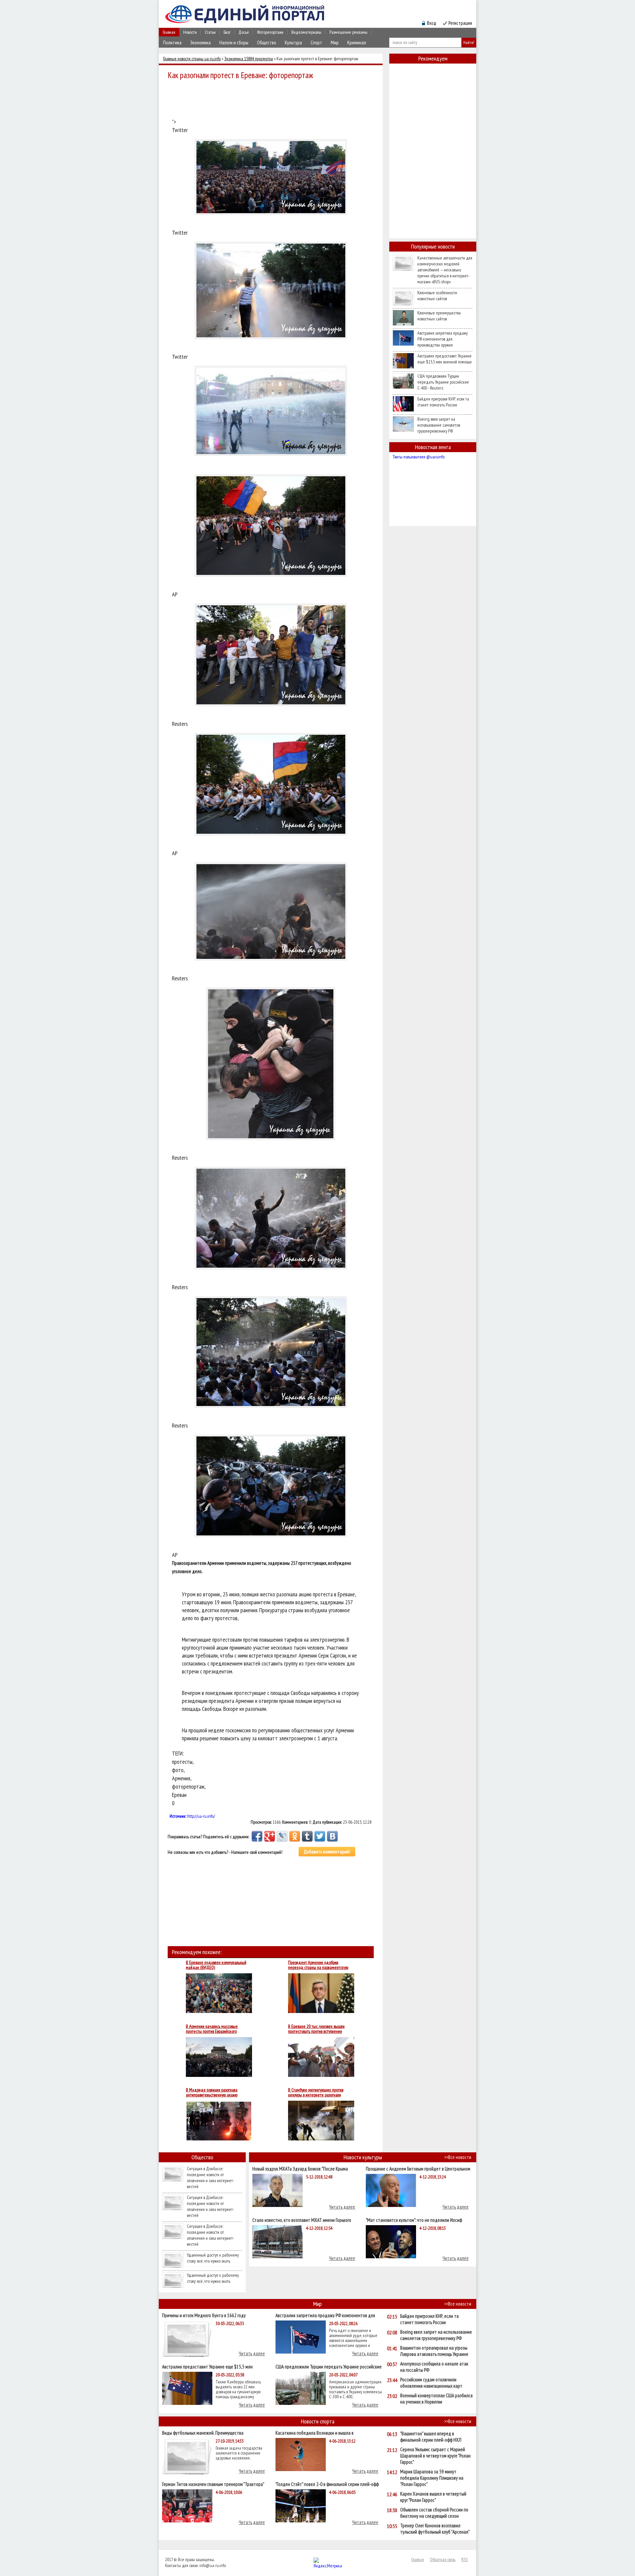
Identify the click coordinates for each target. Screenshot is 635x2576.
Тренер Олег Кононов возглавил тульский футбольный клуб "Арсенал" (435, 2529)
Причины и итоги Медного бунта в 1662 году (204, 2315)
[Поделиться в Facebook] (257, 1836)
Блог (227, 32)
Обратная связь (443, 2559)
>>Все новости (458, 2157)
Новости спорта (318, 2421)
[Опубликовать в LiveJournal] (282, 1836)
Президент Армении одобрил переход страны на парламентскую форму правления (318, 1965)
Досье (244, 32)
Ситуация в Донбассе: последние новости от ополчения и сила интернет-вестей (211, 2178)
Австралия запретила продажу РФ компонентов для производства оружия (443, 339)
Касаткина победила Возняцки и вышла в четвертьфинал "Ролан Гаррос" (315, 2433)
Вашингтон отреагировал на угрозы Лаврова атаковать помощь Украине (434, 2351)
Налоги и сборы (234, 43)
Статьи (210, 32)
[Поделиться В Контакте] (332, 1836)
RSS (465, 2559)
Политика (172, 43)
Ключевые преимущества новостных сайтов (439, 316)
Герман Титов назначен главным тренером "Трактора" (213, 2484)
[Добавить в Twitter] (320, 1836)
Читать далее (342, 2207)
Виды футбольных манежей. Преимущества (203, 2433)
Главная (169, 32)
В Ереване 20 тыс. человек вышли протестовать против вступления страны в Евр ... (316, 2029)
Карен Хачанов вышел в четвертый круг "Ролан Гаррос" (433, 2497)
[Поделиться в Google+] (270, 1836)
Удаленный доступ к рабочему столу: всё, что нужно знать (213, 2258)
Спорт (316, 43)
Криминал (357, 43)
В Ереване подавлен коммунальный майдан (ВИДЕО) (216, 1965)
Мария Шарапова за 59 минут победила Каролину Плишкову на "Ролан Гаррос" (432, 2478)
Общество (267, 43)
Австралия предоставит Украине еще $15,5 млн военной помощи (444, 359)
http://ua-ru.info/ (201, 1816)
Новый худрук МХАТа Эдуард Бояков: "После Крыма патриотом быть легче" (300, 2168)
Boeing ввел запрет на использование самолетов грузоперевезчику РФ (439, 425)
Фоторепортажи (270, 32)
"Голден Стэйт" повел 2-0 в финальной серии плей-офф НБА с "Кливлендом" (327, 2484)
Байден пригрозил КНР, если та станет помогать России (443, 402)
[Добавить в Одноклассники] (295, 1836)
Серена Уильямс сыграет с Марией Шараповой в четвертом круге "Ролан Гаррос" (435, 2456)
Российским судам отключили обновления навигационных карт (431, 2383)
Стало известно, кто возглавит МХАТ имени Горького (302, 2220)
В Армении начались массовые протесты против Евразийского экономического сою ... (212, 2029)
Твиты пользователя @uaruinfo (419, 457)
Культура (293, 43)
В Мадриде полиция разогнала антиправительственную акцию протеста (212, 2092)
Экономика (200, 43)
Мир (335, 43)
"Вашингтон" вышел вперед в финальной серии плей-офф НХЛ (431, 2437)
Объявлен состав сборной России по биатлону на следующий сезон (434, 2513)
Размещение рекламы (348, 32)
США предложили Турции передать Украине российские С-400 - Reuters (443, 382)
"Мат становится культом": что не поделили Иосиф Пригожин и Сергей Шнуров (414, 2220)
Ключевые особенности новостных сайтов (437, 296)
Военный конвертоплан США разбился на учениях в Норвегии (436, 2399)
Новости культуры (363, 2157)
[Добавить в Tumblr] (307, 1836)
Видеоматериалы (306, 32)
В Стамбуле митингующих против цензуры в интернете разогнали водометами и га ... (316, 2092)
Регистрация (460, 23)
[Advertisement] (273, 100)
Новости (190, 32)
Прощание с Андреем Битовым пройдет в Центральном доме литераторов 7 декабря (418, 2168)
